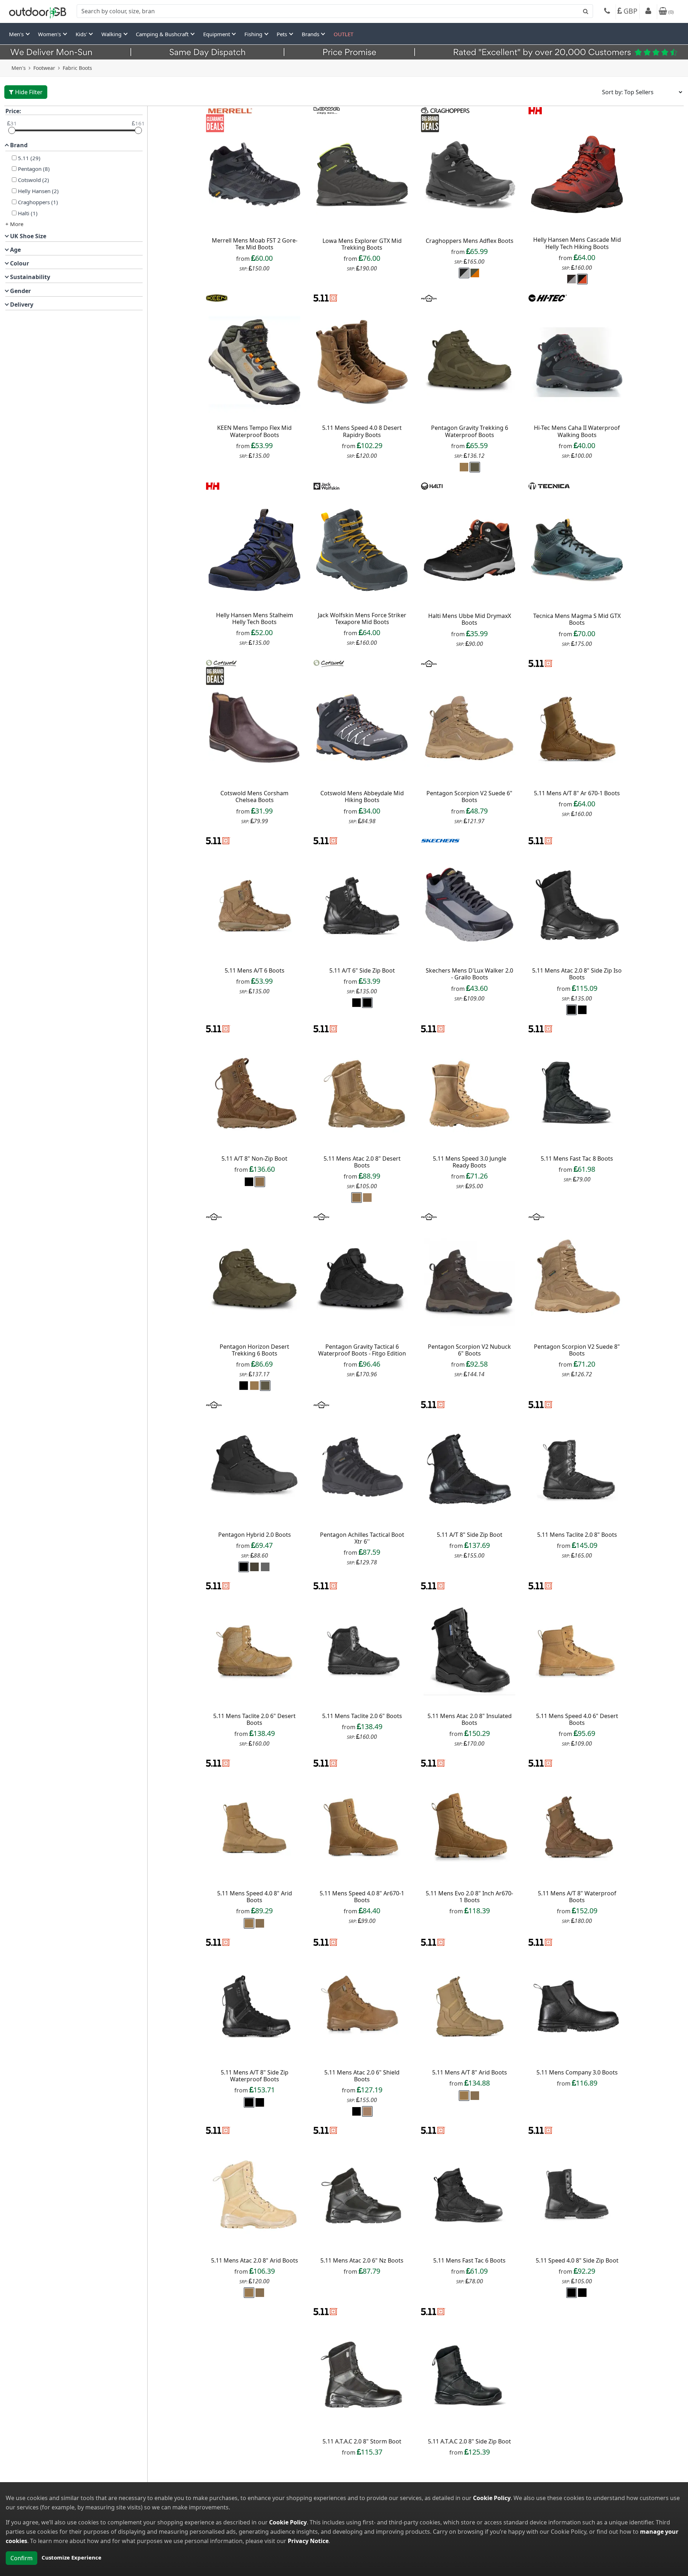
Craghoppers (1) (38, 202)
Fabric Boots (77, 68)
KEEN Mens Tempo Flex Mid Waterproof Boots (254, 431)
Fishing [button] (254, 34)
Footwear (44, 68)
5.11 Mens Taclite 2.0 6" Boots (362, 1716)
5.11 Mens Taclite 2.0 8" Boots (577, 1535)
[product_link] (254, 175)
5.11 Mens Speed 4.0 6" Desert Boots (577, 1719)
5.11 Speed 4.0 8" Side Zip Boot (577, 2260)
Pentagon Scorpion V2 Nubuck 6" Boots (469, 1350)
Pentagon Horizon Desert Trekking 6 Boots (254, 1350)
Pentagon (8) (34, 169)
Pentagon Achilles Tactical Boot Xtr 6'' (362, 1538)
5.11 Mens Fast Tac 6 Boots (469, 2260)
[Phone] (607, 12)
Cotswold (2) (34, 180)
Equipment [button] (217, 34)
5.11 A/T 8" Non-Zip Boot (254, 1159)
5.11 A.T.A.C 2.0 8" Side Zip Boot (469, 2441)
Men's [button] (17, 34)
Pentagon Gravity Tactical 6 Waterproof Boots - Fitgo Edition (362, 1350)
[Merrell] (230, 110)
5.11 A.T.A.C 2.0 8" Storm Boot (362, 2441)
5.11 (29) (29, 158)
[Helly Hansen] (535, 110)
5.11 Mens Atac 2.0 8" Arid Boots (255, 2260)
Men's (19, 68)
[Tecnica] (549, 485)
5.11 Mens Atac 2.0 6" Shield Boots (362, 2076)
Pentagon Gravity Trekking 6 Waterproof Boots (470, 431)
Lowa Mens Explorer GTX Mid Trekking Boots (362, 244)
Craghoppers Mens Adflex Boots (470, 241)
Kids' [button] (82, 34)
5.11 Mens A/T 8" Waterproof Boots (577, 1897)
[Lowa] (327, 110)
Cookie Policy (492, 2498)
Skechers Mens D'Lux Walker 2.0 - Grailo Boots (469, 974)
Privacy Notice (308, 2541)
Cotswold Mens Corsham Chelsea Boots (254, 797)
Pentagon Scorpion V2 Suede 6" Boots (469, 797)
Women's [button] (50, 34)
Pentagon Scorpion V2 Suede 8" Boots (577, 1350)
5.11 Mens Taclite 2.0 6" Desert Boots (254, 1719)
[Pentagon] (429, 297)
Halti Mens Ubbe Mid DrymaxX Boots (470, 619)
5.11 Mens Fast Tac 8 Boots (577, 1159)
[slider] (12, 130)
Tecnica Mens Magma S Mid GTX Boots (577, 619)
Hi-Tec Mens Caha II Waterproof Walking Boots (577, 431)
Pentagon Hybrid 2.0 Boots (255, 1535)
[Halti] (432, 485)
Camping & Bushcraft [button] (163, 34)
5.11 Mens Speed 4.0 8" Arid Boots (255, 1897)
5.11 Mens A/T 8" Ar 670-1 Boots (577, 793)
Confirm (21, 2558)
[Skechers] (440, 840)
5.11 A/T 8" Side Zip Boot (470, 1535)
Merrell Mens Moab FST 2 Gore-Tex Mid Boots (255, 244)
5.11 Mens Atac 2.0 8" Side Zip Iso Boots (577, 974)
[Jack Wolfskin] (326, 485)
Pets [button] (283, 34)
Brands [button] (311, 34)
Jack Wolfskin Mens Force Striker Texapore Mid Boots (362, 618)
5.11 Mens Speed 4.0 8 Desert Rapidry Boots (362, 431)
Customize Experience (71, 2557)
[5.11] (326, 297)
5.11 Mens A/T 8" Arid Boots (470, 2072)
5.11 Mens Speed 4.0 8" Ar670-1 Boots (362, 1897)
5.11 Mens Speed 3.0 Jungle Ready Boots (470, 1162)
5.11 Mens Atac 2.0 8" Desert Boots (362, 1162)
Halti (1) (28, 213)
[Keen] (217, 297)
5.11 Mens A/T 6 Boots (255, 970)
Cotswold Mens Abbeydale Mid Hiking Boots (362, 797)
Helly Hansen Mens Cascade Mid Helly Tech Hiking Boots (577, 243)
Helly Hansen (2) (38, 191)
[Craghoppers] (445, 110)
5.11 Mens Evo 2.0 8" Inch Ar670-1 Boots (469, 1897)
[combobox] (335, 11)
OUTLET (343, 34)
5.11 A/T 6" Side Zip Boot (362, 970)
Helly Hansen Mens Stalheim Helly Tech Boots (255, 618)
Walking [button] (112, 34)
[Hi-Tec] (548, 297)
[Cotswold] (221, 663)
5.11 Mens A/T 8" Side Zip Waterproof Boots (255, 2076)
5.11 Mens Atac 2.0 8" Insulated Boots (470, 1719)
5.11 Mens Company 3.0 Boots (577, 2072)
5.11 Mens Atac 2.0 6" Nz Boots (362, 2260)
